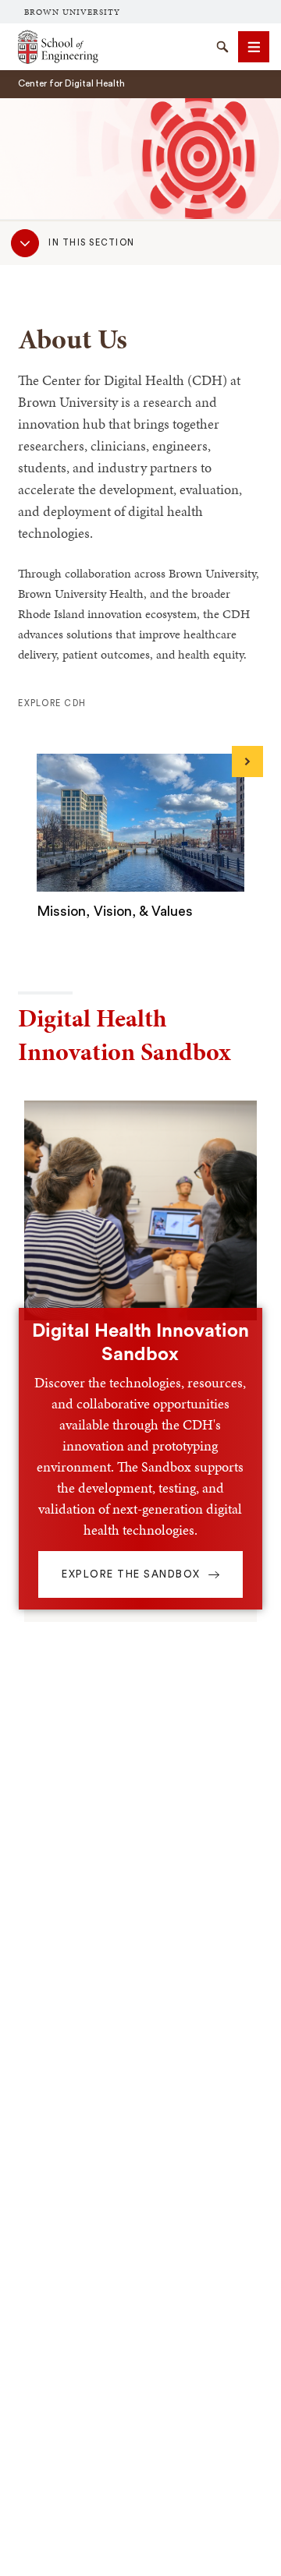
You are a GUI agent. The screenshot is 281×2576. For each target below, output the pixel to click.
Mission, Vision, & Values (115, 911)
